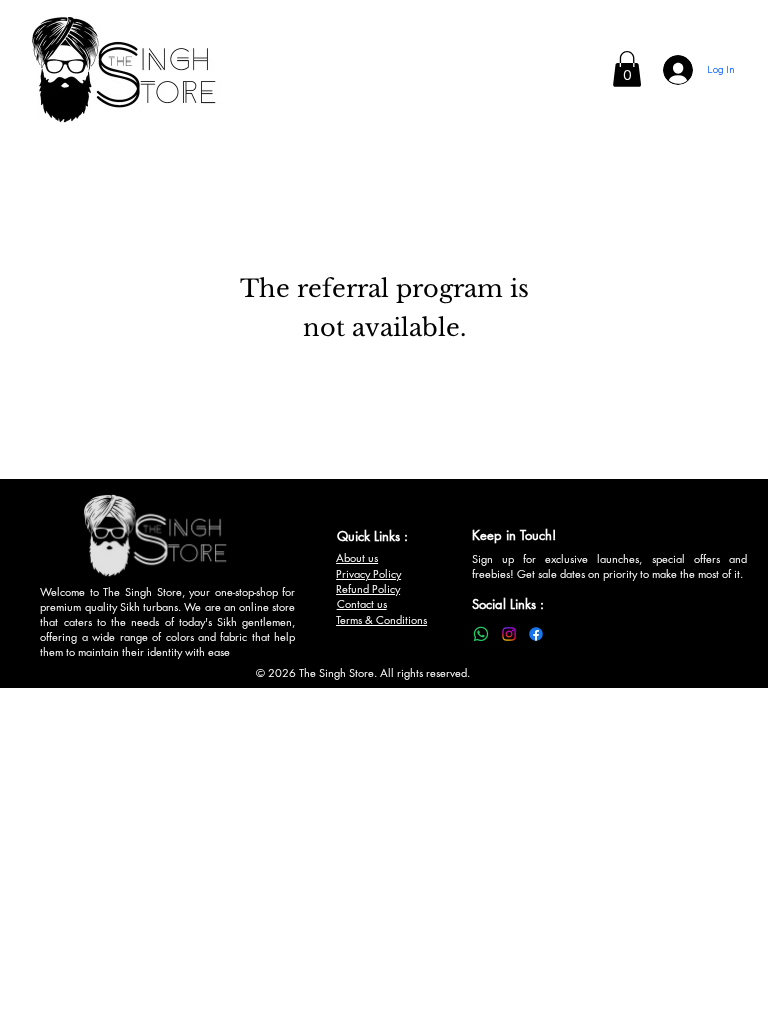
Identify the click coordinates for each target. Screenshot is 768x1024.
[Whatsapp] (481, 634)
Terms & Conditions (381, 619)
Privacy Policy (368, 573)
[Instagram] (509, 634)
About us (357, 557)
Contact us (362, 603)
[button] (627, 69)
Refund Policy (368, 588)
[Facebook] (536, 634)
